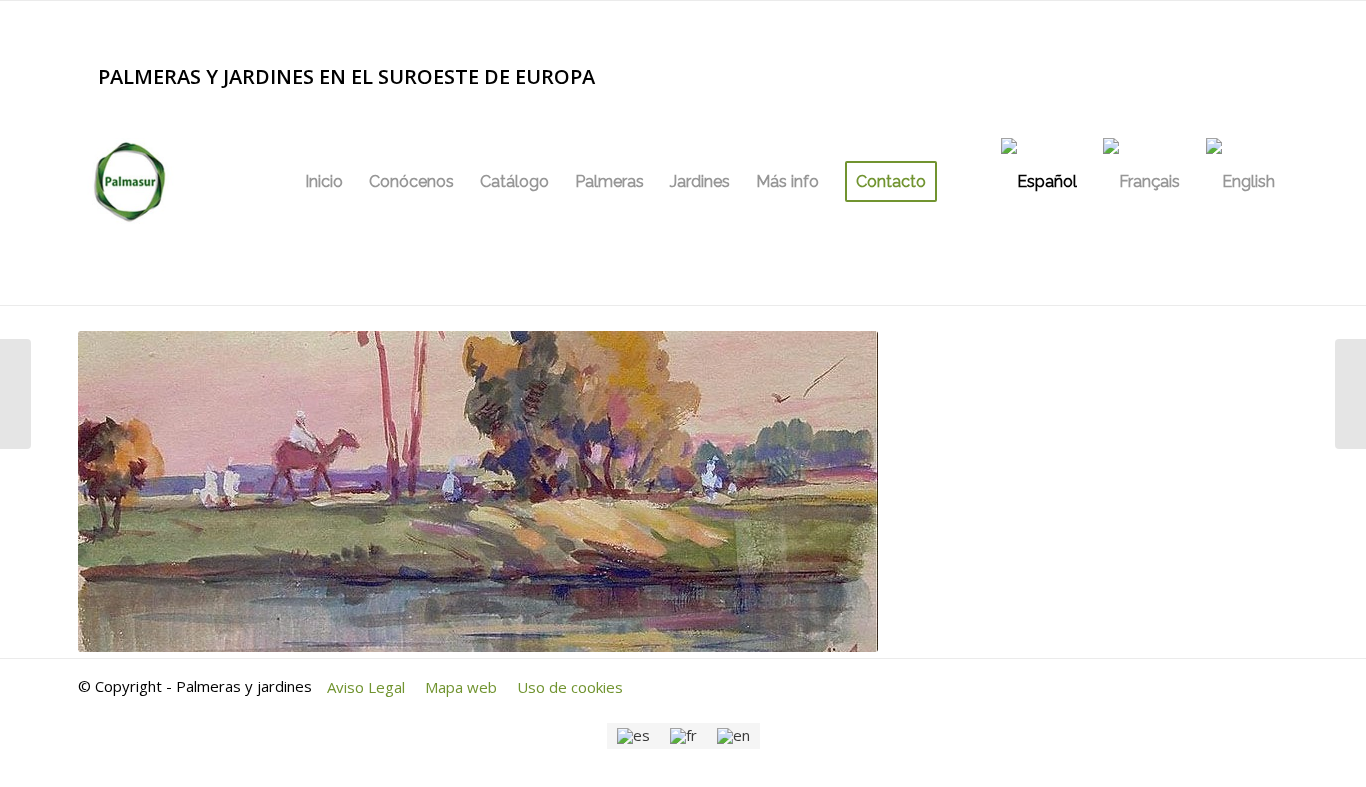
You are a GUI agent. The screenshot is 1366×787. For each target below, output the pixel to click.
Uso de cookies (570, 687)
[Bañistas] (15, 394)
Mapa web (461, 687)
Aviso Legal (366, 687)
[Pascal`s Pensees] (1350, 394)
